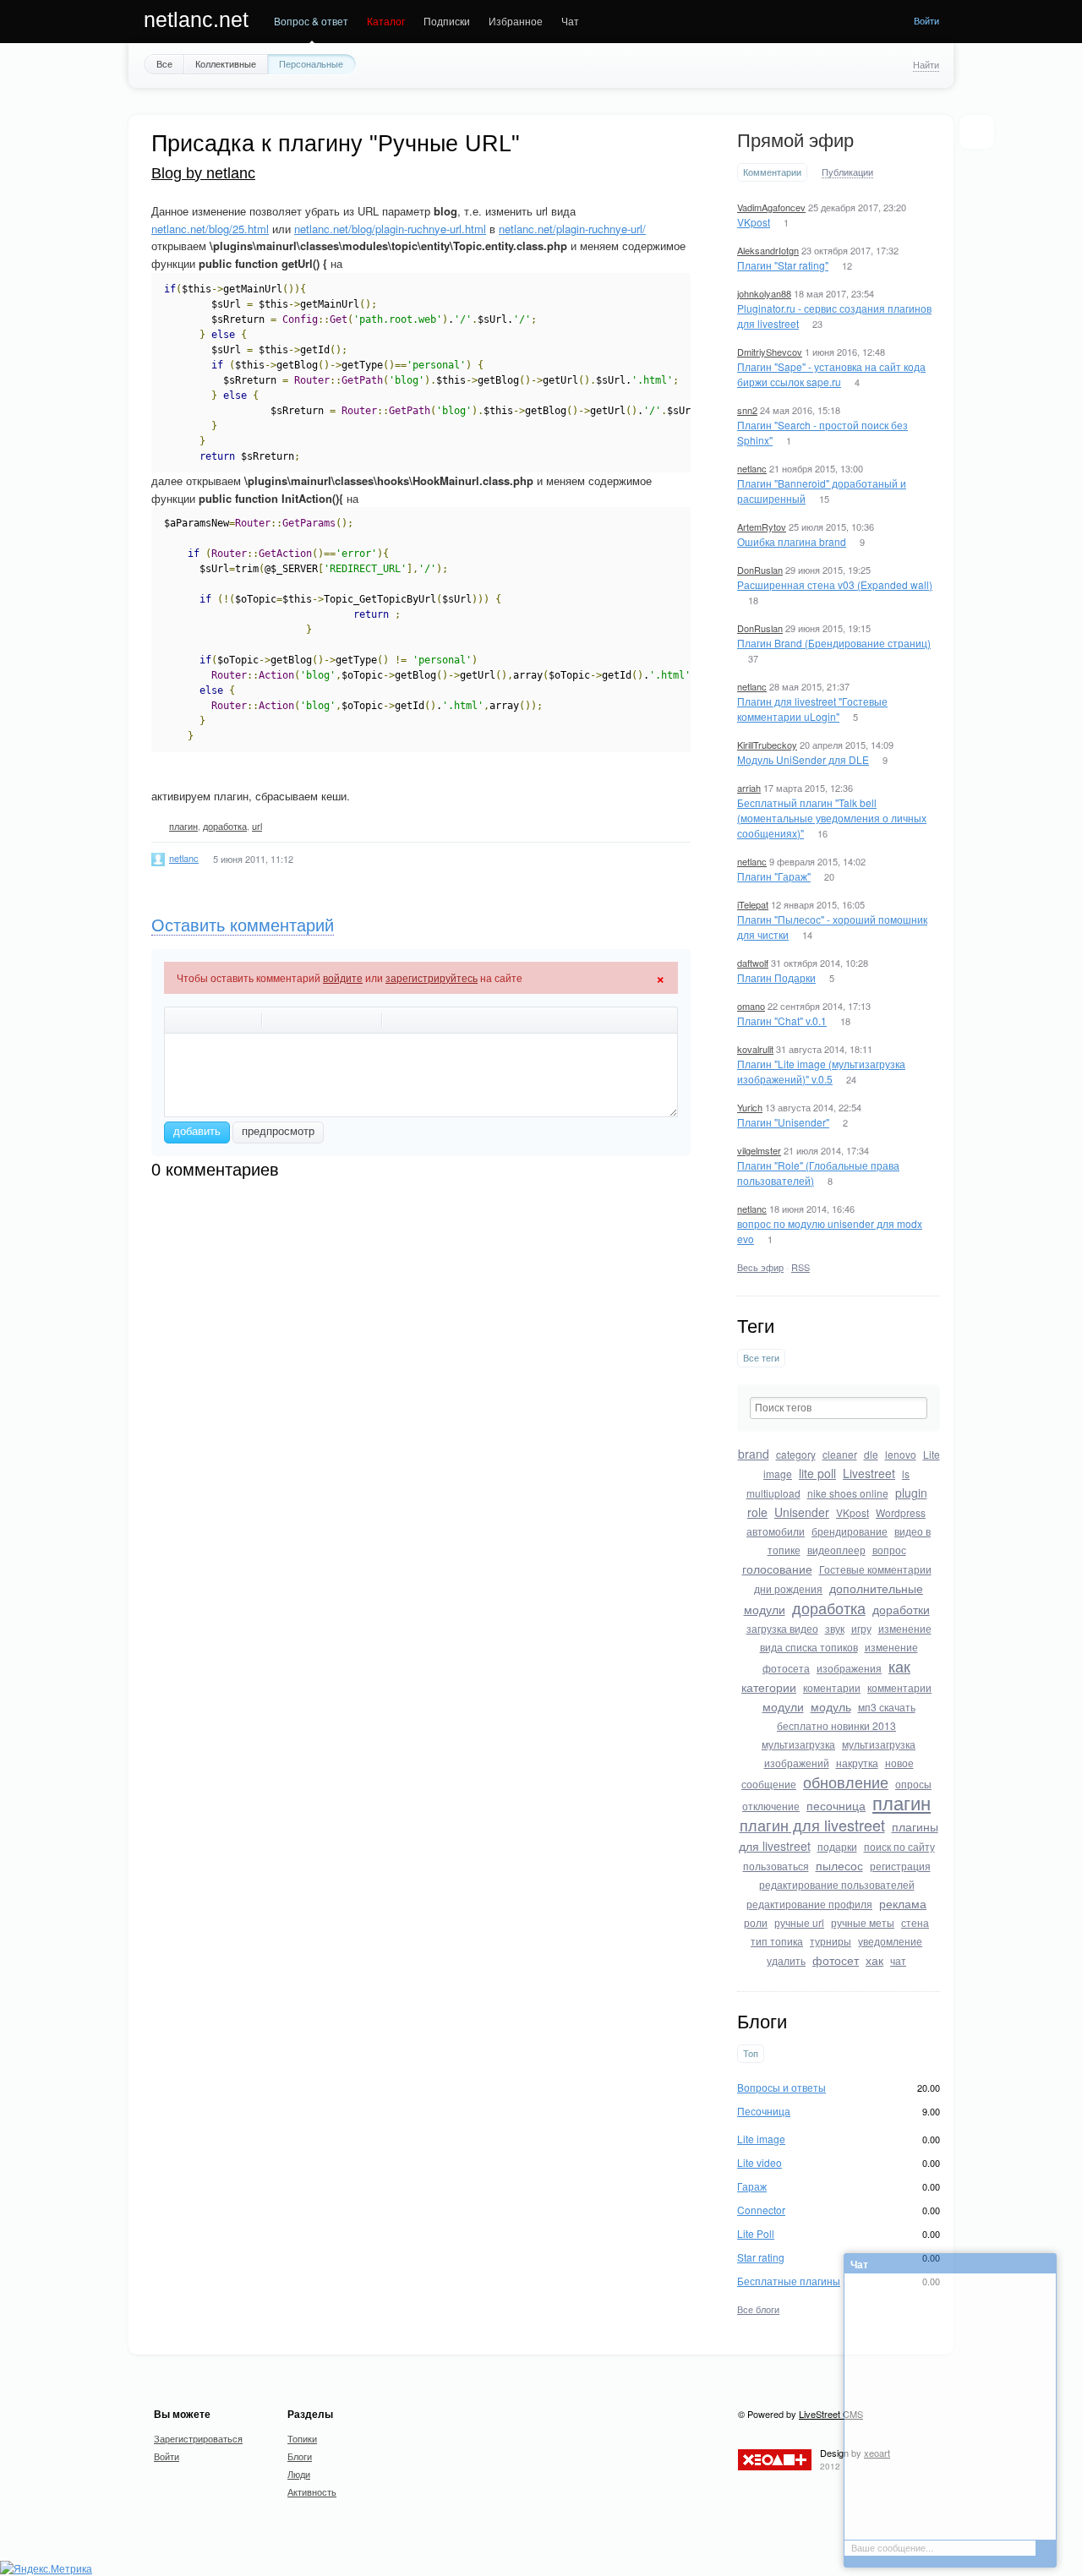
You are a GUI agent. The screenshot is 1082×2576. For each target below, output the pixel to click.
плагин (902, 1802)
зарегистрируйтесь (432, 977)
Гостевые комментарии (875, 1569)
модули (783, 1706)
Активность (312, 2491)
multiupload (773, 1493)
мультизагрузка (798, 1744)
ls (906, 1474)
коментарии (832, 1687)
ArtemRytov (762, 527)
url (257, 826)
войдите (343, 977)
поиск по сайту (899, 1846)
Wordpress (901, 1512)
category (796, 1454)
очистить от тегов (398, 1020)
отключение (771, 1806)
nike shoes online (848, 1493)
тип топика (777, 1941)
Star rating (761, 2257)
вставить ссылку (344, 1020)
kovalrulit (755, 1049)
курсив (202, 1020)
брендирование (850, 1531)
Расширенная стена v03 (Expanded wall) (835, 584)
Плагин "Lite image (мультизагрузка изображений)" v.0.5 (821, 1071)
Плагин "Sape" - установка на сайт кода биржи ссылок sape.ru (831, 374)
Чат (570, 21)
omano (751, 1006)
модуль (831, 1706)
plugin (911, 1493)
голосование (777, 1569)
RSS (801, 1267)
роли (756, 1922)
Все (164, 63)
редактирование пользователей (837, 1884)
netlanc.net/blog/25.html (210, 229)
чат (898, 1960)
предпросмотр (278, 1131)
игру (861, 1628)
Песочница (764, 2111)
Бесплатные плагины (789, 2281)
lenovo (901, 1454)
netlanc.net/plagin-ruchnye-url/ (572, 229)
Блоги (300, 2456)
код (300, 1020)
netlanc (752, 468)
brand (754, 1454)
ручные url (799, 1922)
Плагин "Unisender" (783, 1122)
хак (874, 1960)
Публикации (847, 172)
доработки (901, 1609)
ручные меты (863, 1922)
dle (871, 1454)
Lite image (761, 2139)
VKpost (754, 222)
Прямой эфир (795, 141)
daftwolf (753, 963)
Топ (751, 2053)
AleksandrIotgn (768, 250)
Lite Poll (756, 2233)
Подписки (447, 21)
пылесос (839, 1865)
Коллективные (226, 63)
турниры (831, 1941)
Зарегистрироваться (198, 2438)
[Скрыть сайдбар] (976, 132)
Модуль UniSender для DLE (803, 759)
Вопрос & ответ (311, 21)
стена (915, 1922)
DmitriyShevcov (770, 352)
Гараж (752, 2186)
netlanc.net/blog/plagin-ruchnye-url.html (390, 229)
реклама (903, 1903)
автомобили (776, 1531)
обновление (846, 1782)
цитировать (278, 1020)
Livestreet (869, 1473)
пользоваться (776, 1866)
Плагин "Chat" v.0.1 (782, 1021)
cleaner (840, 1454)
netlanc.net (196, 19)
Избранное (516, 21)
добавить (197, 1131)
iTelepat (753, 904)
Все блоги (758, 2309)
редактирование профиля (809, 1904)
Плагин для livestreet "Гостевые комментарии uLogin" (812, 709)
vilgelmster (759, 1150)
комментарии (899, 1687)
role (757, 1512)
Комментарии (772, 172)
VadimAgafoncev (771, 207)
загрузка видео (782, 1628)
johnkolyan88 (764, 293)
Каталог (386, 21)
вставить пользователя (366, 1020)
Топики (302, 2438)
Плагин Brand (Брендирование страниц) (834, 643)
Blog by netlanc (203, 173)
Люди (299, 2474)
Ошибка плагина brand (792, 541)
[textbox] (839, 1408)
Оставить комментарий (243, 925)
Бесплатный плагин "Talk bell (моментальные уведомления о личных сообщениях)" (832, 818)
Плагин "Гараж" (774, 876)
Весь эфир (760, 1267)
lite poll (817, 1473)
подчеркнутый (246, 1020)
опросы (913, 1784)
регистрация (900, 1866)
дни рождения (788, 1588)
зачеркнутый (224, 1020)
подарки (837, 1846)
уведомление (890, 1941)
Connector (761, 2210)
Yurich (750, 1107)
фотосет (836, 1960)
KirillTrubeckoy (767, 745)
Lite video (760, 2162)
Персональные (311, 63)
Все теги (761, 1358)
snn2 (747, 410)
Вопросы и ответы (781, 2087)
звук (835, 1628)
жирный (180, 1020)
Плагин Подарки (776, 977)
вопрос (889, 1550)
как (899, 1666)
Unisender (802, 1512)
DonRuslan (760, 570)
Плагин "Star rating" (783, 265)
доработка (829, 1607)
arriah (749, 788)
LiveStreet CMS (831, 2414)
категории (769, 1687)
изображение (322, 1020)
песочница (836, 1805)
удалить (786, 1960)
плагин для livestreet (812, 1825)
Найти (926, 64)
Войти (926, 20)
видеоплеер (836, 1550)
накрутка (857, 1763)
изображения (849, 1668)
